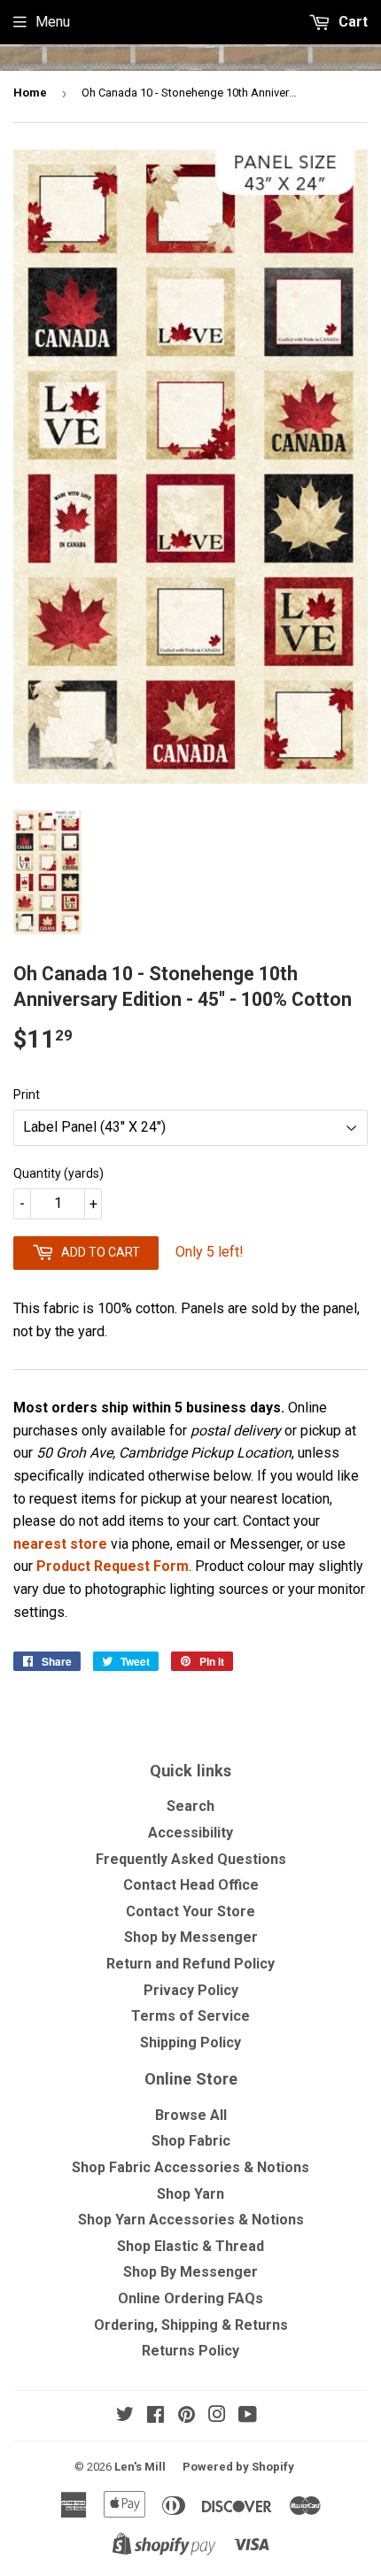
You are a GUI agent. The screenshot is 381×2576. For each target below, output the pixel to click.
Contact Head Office (191, 1885)
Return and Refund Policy (190, 1964)
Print (27, 1095)
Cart (351, 22)
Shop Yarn (190, 2194)
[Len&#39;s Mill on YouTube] (248, 2416)
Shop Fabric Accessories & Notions (190, 2167)
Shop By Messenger (190, 2272)
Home (30, 93)
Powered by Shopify (238, 2467)
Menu (53, 22)
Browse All (191, 2115)
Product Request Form (113, 1566)
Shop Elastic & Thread (190, 2246)
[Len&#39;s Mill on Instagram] (217, 2416)
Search (190, 1806)
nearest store (60, 1544)
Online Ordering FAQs (190, 2298)
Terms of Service (190, 2016)
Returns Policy (190, 2351)
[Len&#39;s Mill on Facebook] (156, 2416)
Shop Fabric (191, 2141)
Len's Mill (140, 2467)
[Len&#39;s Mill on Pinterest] (187, 2416)
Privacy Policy (191, 1990)
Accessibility (190, 1833)
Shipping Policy (190, 2042)
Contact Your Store (190, 1911)
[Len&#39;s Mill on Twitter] (125, 2416)
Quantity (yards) (58, 1173)
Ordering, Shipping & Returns (191, 2325)
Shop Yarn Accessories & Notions (191, 2220)
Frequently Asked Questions (191, 1859)
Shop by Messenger (191, 1937)
